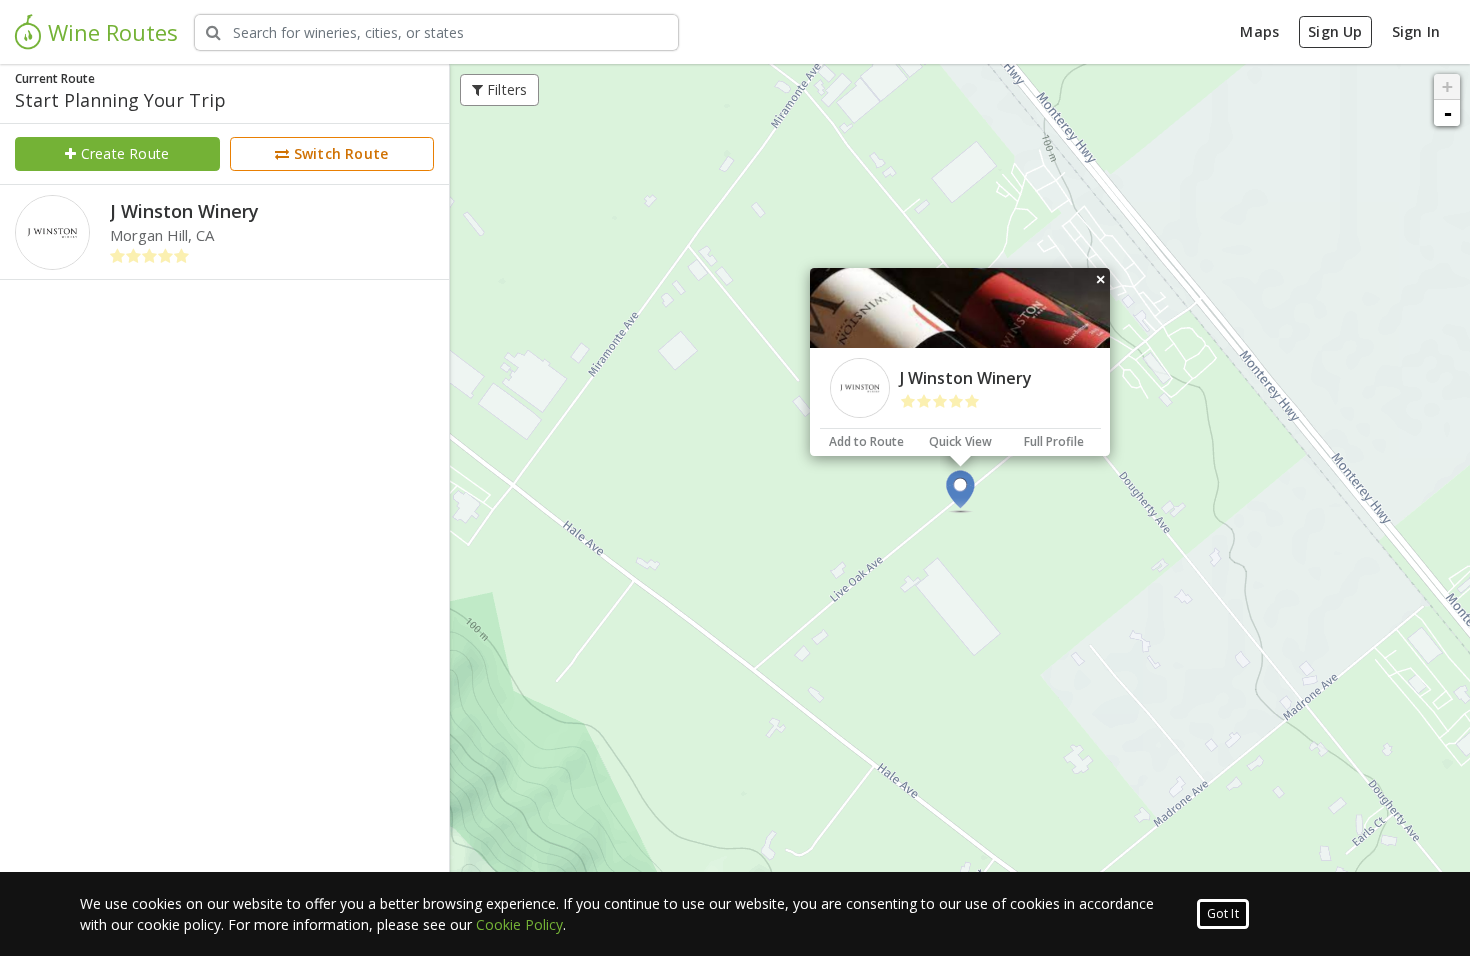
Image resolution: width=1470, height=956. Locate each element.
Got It (1223, 913)
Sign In (1416, 31)
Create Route (123, 153)
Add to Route (866, 441)
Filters (505, 89)
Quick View (960, 441)
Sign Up (1335, 31)
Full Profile (1054, 441)
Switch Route (339, 153)
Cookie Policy (519, 924)
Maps (1259, 31)
